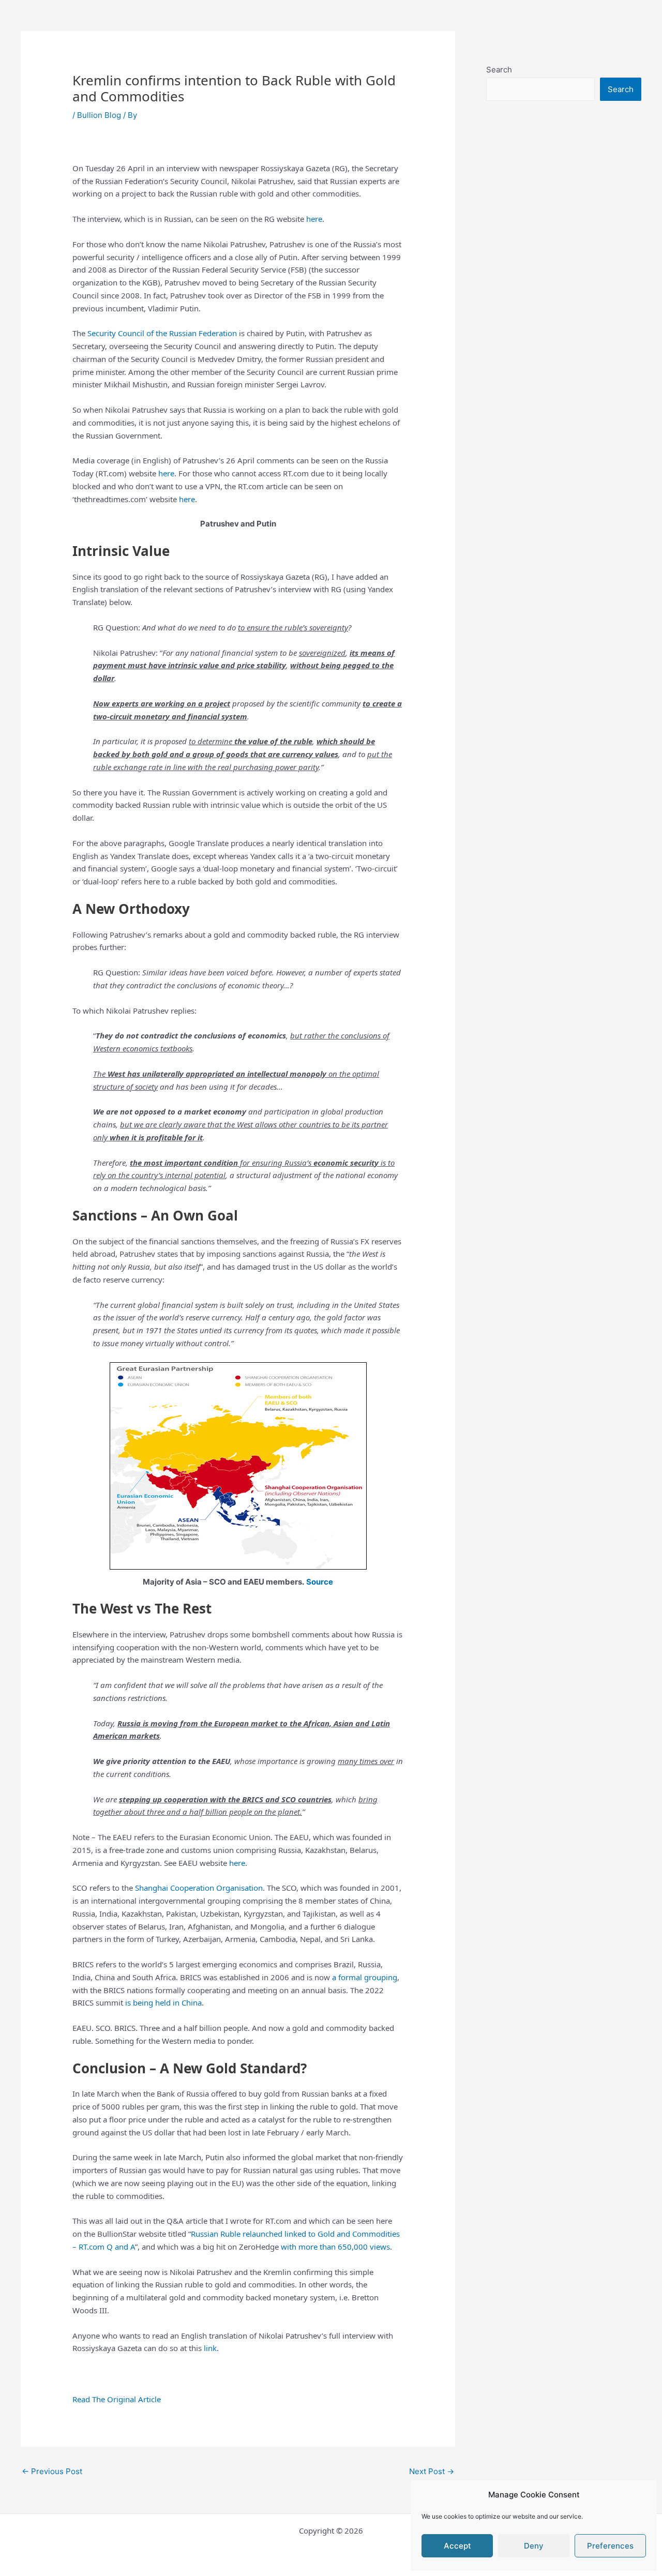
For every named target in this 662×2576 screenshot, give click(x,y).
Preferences (610, 2546)
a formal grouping (365, 1977)
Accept (457, 2546)
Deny (534, 2546)
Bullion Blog (99, 115)
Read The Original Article (117, 2399)
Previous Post (52, 2471)
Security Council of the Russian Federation (162, 333)
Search (499, 70)
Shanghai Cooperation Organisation (199, 1888)
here (314, 219)
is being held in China (163, 2002)
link (210, 2348)
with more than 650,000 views (335, 2247)
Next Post (432, 2471)
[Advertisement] (564, 340)
